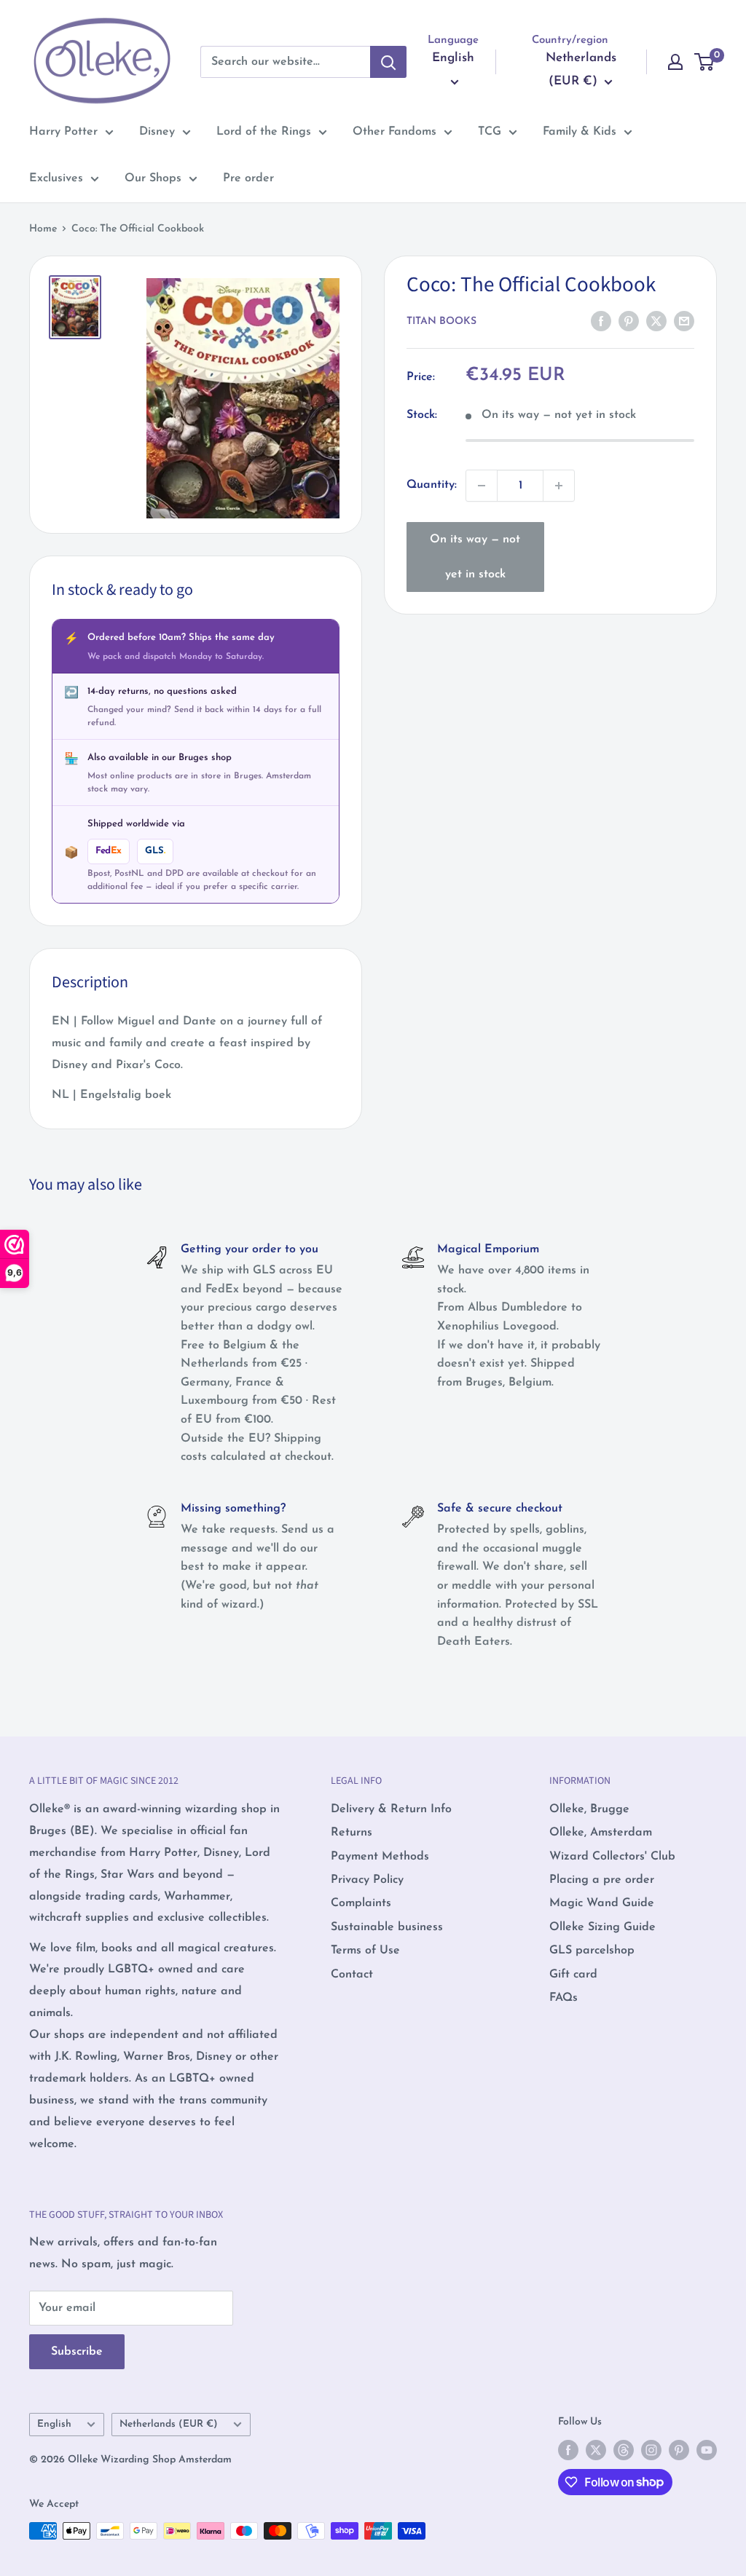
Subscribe (77, 2352)
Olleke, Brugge (589, 1809)
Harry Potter (63, 132)
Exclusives (56, 178)
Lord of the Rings (264, 132)
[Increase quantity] (559, 486)
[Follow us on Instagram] (651, 2450)
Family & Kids (580, 132)
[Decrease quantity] (482, 486)
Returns (352, 1833)
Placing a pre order (602, 1880)
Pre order (248, 178)
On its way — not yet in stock (475, 557)
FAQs (564, 1998)
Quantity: (432, 485)
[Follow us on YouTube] (707, 2450)
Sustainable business (387, 1927)
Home (43, 229)
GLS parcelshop (592, 1951)
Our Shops (153, 178)
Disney (157, 132)
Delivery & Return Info (391, 1809)
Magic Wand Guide (602, 1903)
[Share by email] (684, 321)
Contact (352, 1975)
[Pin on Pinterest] (629, 321)
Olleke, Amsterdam (601, 1833)
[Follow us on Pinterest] (679, 2450)
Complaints (361, 1903)
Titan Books (441, 321)
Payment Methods (380, 1857)
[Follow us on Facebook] (568, 2450)
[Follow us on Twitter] (596, 2450)
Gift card (573, 1975)
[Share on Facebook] (601, 321)
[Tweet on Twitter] (656, 321)
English (54, 2424)
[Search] (388, 62)
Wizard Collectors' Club (612, 1857)
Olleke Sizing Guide (602, 1927)
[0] (705, 62)
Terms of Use (365, 1951)
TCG (490, 132)
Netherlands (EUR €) (169, 2424)
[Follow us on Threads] (624, 2450)
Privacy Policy (367, 1880)
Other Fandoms (394, 132)
